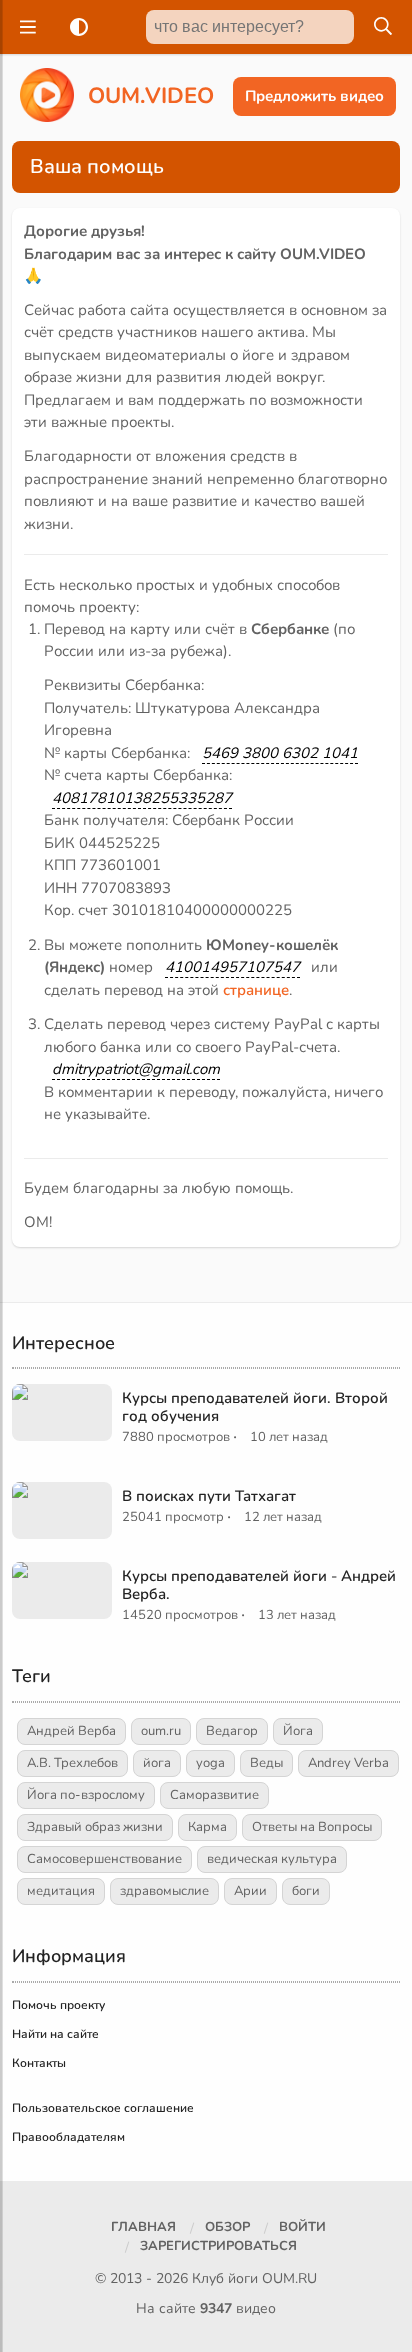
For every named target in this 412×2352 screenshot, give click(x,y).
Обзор (227, 2227)
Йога (298, 1731)
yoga (210, 1763)
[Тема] (75, 27)
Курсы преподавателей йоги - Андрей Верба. (259, 1585)
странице (256, 990)
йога (157, 1763)
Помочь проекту (58, 2005)
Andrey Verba (348, 1763)
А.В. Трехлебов (72, 1763)
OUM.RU (289, 2278)
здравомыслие (164, 1891)
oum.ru (161, 1731)
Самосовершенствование (104, 1859)
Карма (207, 1827)
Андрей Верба (71, 1731)
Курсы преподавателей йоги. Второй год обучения (255, 1407)
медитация (61, 1891)
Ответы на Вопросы (312, 1827)
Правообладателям (68, 2137)
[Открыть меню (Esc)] (25, 27)
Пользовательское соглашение (103, 2108)
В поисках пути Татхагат (209, 1496)
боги (306, 1891)
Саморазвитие (214, 1795)
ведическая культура (272, 1859)
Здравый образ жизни (95, 1827)
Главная (143, 2227)
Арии (250, 1891)
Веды (266, 1763)
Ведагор (232, 1731)
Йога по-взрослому (86, 1795)
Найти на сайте (55, 2034)
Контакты (39, 2063)
